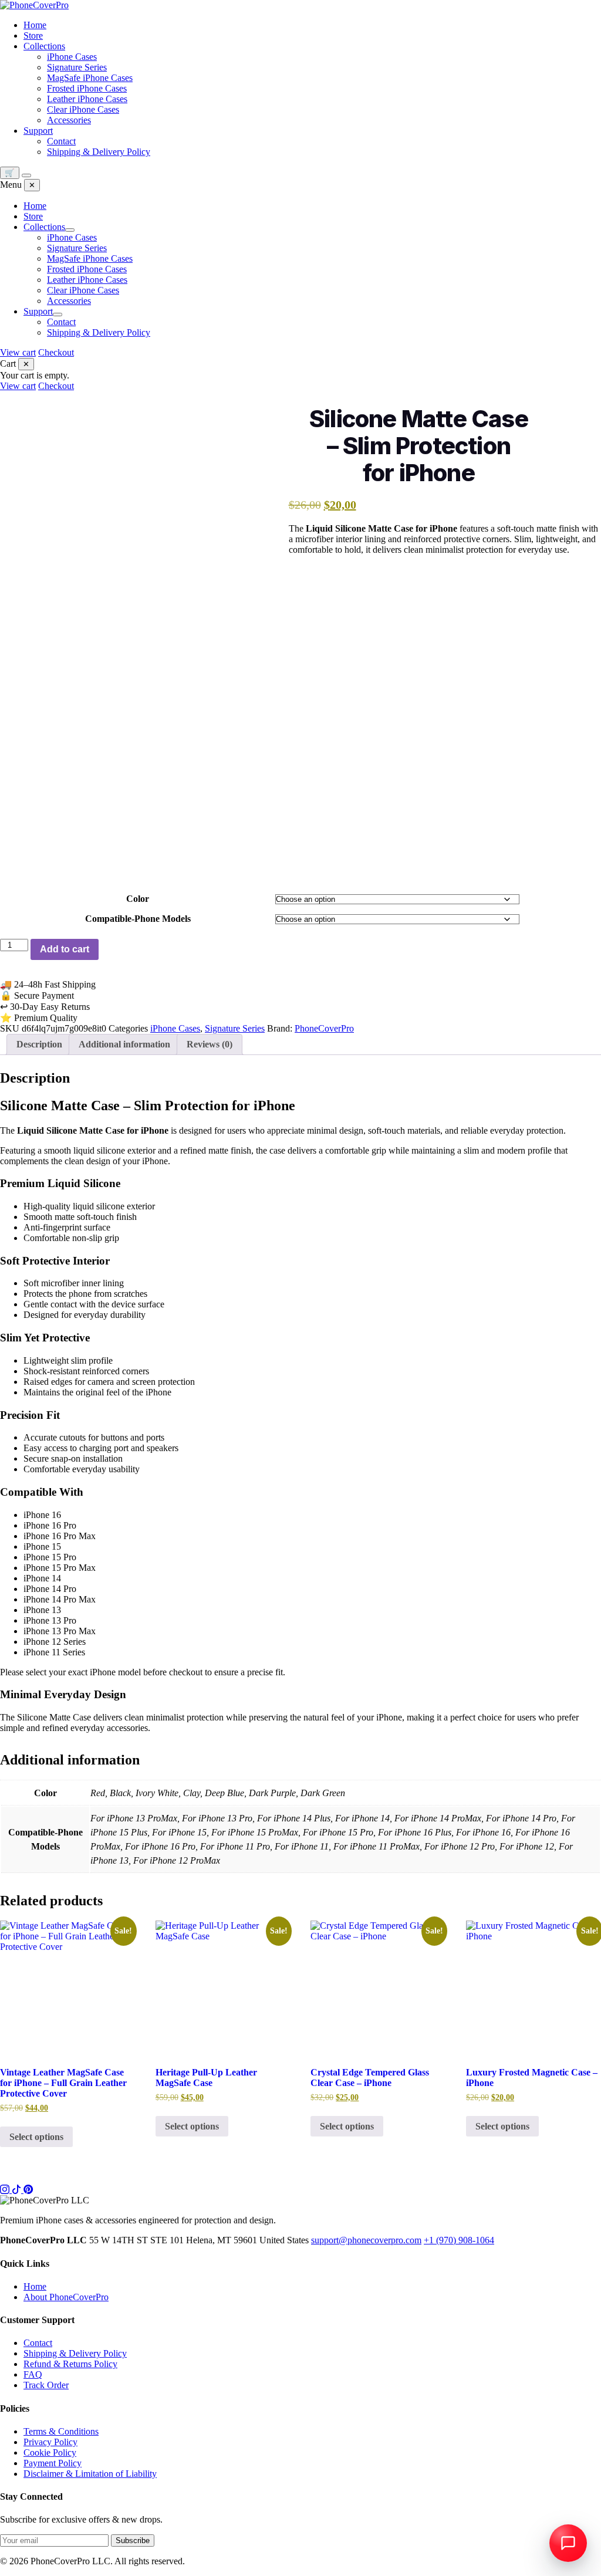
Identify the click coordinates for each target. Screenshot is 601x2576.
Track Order (46, 2385)
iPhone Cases (72, 57)
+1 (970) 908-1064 (459, 2240)
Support (38, 131)
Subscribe (133, 2540)
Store (33, 36)
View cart (18, 352)
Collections (44, 46)
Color (138, 899)
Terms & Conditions (61, 2431)
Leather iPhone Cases (87, 99)
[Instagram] (6, 2190)
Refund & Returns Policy (70, 2364)
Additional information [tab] (124, 1044)
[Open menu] (26, 175)
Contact (61, 141)
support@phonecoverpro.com (366, 2240)
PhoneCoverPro (324, 1028)
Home (35, 25)
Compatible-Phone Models (138, 919)
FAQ (33, 2374)
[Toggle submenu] (70, 230)
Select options (36, 2137)
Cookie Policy (50, 2452)
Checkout (56, 352)
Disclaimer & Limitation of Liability (90, 2474)
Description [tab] (39, 1044)
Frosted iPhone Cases (87, 88)
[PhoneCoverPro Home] (34, 5)
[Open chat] (568, 2543)
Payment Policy (53, 2463)
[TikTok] (18, 2190)
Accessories (69, 120)
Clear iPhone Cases (83, 109)
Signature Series (77, 67)
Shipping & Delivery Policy (99, 152)
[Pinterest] (28, 2190)
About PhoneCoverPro (66, 2297)
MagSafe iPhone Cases (90, 78)
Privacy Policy (50, 2442)
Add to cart (65, 949)
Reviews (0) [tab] (210, 1044)
